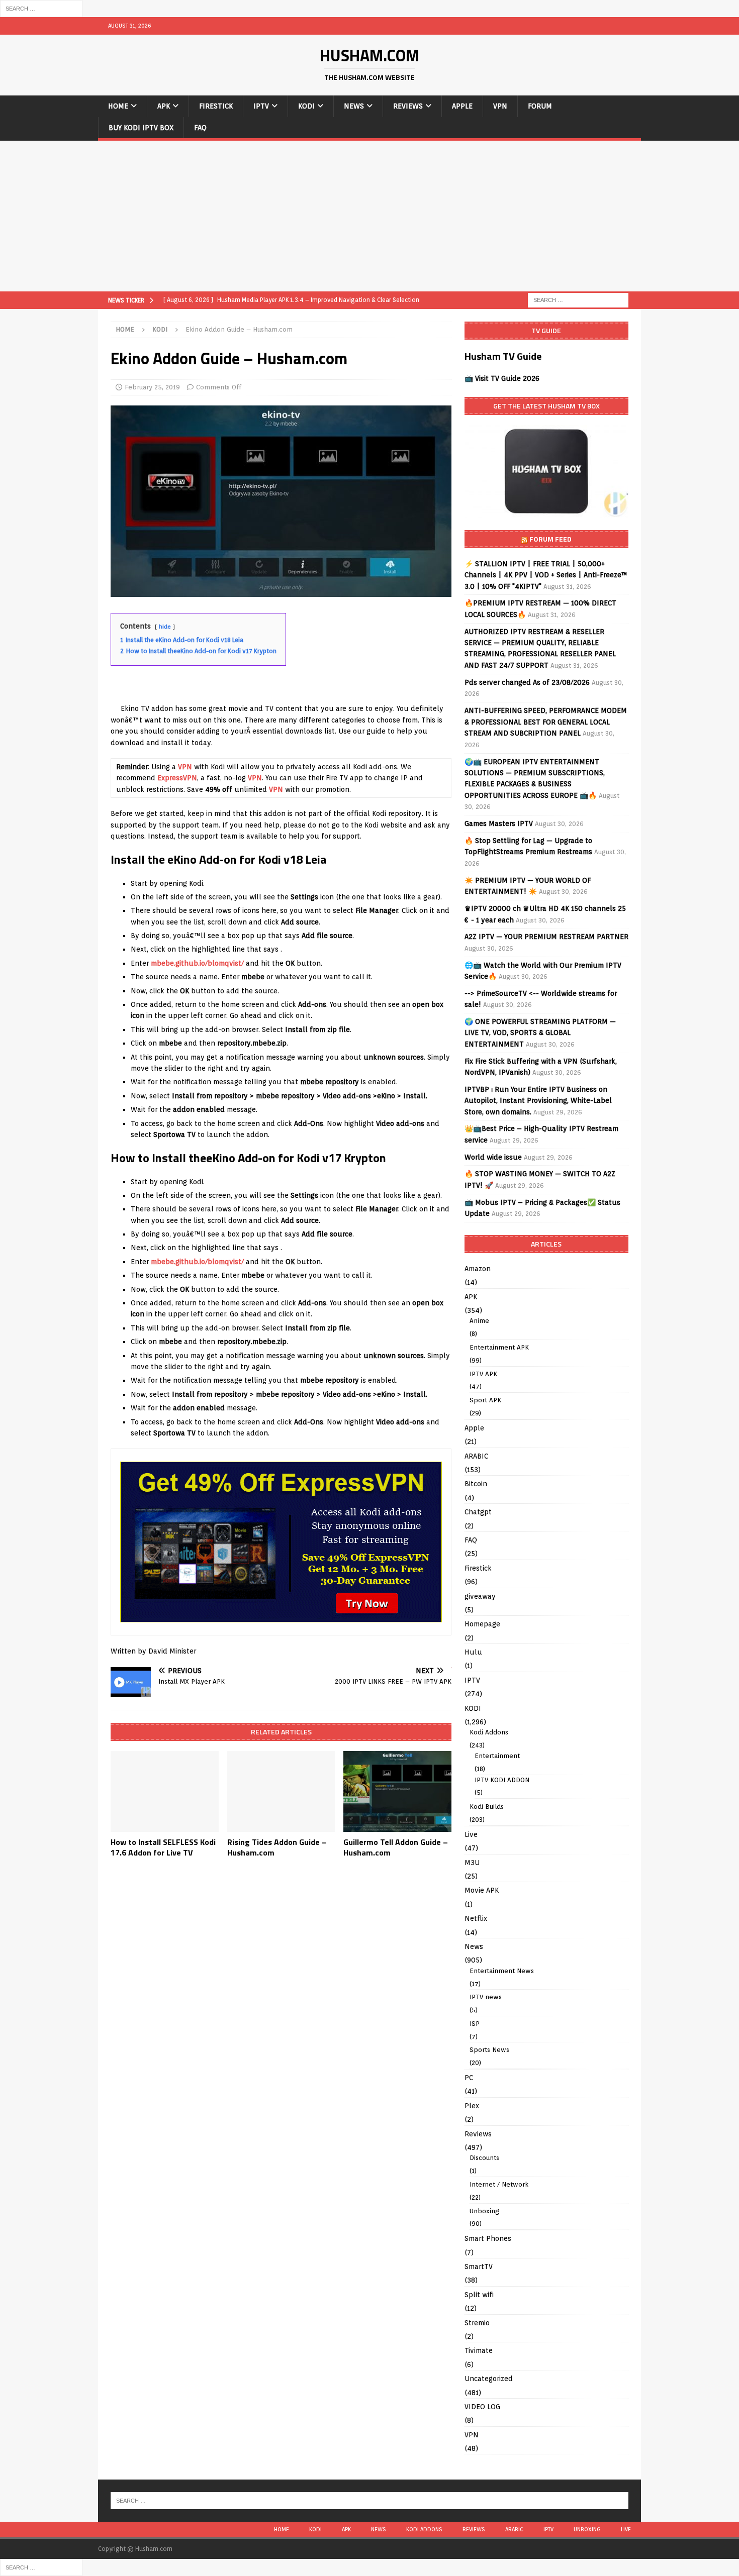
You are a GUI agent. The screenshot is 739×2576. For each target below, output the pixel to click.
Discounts (484, 2158)
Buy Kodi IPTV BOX (141, 128)
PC (469, 2078)
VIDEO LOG (482, 2407)
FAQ (200, 128)
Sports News (489, 2050)
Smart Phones (488, 2238)
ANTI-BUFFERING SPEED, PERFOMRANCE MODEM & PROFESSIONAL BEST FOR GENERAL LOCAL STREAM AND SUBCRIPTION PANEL (546, 722)
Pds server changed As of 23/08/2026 (527, 682)
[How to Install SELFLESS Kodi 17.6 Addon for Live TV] (165, 1791)
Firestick (216, 106)
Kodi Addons (489, 1732)
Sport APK (485, 1400)
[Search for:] (41, 8)
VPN (500, 106)
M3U (472, 1863)
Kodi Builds (487, 1807)
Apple (462, 106)
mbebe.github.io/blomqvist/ (197, 963)
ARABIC (476, 1456)
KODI (306, 106)
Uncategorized (489, 2379)
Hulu (473, 1652)
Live (471, 1834)
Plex (472, 2106)
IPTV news (486, 1997)
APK (164, 106)
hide (165, 627)
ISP (475, 2024)
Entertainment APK (499, 1347)
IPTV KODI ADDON (502, 1780)
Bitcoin (476, 1484)
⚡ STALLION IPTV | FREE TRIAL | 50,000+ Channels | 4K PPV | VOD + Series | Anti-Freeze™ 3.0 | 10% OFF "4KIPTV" (546, 575)
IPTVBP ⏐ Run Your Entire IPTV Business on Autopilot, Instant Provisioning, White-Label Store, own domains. (538, 1101)
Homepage (482, 1624)
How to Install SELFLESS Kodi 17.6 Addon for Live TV (163, 1847)
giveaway (480, 1596)
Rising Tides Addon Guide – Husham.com (277, 1847)
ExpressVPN (177, 778)
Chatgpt (478, 1512)
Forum (540, 106)
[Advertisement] (369, 216)
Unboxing (484, 2211)
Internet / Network (499, 2184)
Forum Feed (550, 539)
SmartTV (479, 2266)
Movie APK (482, 1890)
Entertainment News (502, 1971)
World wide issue (493, 1157)
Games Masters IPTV (499, 823)
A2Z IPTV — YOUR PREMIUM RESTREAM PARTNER (546, 937)
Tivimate (479, 2350)
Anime (479, 1321)
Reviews (408, 106)
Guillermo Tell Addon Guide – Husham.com (396, 1847)
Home (118, 106)
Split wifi (479, 2295)
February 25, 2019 (152, 387)
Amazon (478, 1269)
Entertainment (497, 1756)
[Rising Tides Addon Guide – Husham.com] (281, 1791)
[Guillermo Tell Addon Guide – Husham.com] (397, 1791)
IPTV (261, 106)
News (354, 106)
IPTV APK (483, 1374)
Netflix (476, 1918)
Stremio (477, 2323)
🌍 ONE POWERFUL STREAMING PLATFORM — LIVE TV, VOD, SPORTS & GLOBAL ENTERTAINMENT (540, 1033)
